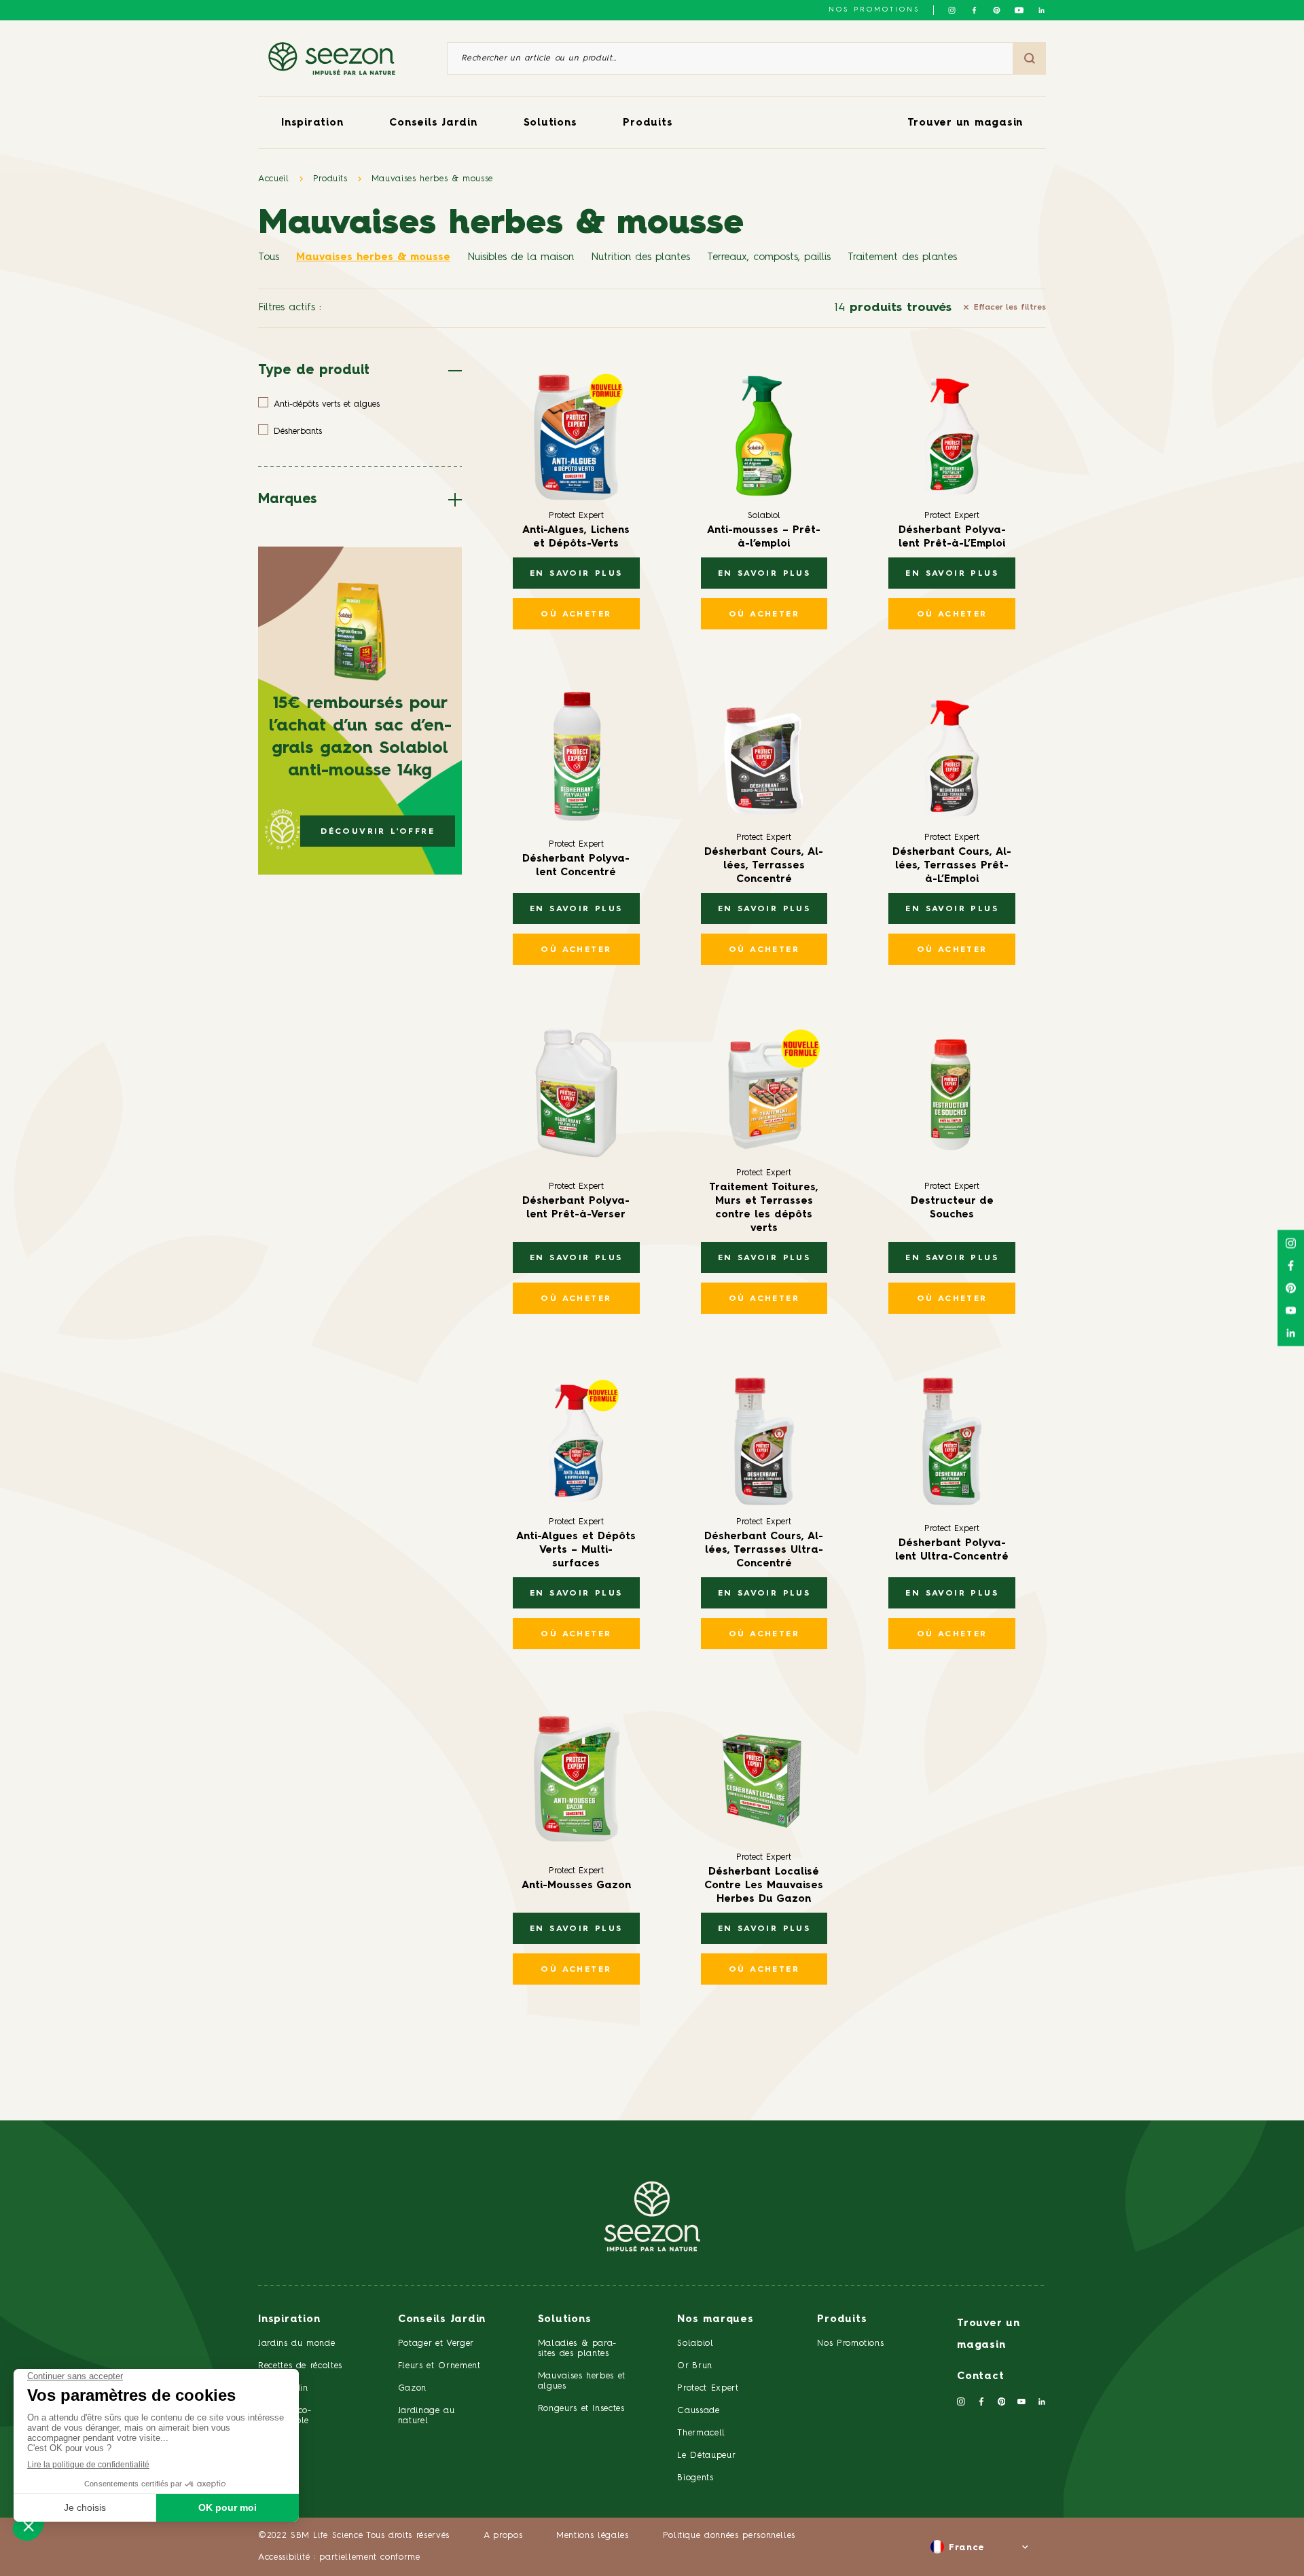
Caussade (698, 2411)
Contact (980, 2377)
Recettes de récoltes (300, 2366)
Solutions (550, 123)
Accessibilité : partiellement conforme (339, 2557)
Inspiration (312, 123)
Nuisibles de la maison (521, 258)
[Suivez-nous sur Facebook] (974, 10)
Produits (648, 123)
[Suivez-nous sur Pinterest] (997, 10)
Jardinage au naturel (427, 2416)
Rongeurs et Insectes (581, 2409)
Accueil (274, 179)
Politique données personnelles (729, 2536)
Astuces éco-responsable (285, 2416)
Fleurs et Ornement (439, 2366)
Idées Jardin (283, 2388)
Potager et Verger (436, 2343)
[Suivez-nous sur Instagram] (952, 10)
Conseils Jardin (433, 123)
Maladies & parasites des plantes (577, 2349)
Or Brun (695, 2366)
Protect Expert (708, 2388)
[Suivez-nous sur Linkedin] (1042, 10)
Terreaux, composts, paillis (769, 258)
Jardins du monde (296, 2343)
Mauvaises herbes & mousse (432, 179)
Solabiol (695, 2343)
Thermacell (701, 2433)
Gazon (412, 2388)
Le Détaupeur (706, 2455)
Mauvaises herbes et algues (582, 2381)
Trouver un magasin (965, 123)
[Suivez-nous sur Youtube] (1019, 10)
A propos (503, 2536)
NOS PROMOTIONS (874, 10)
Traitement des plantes (902, 258)
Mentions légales (592, 2536)
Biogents (695, 2478)
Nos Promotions (850, 2343)
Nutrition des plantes (640, 258)
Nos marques (715, 2320)
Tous (269, 258)
